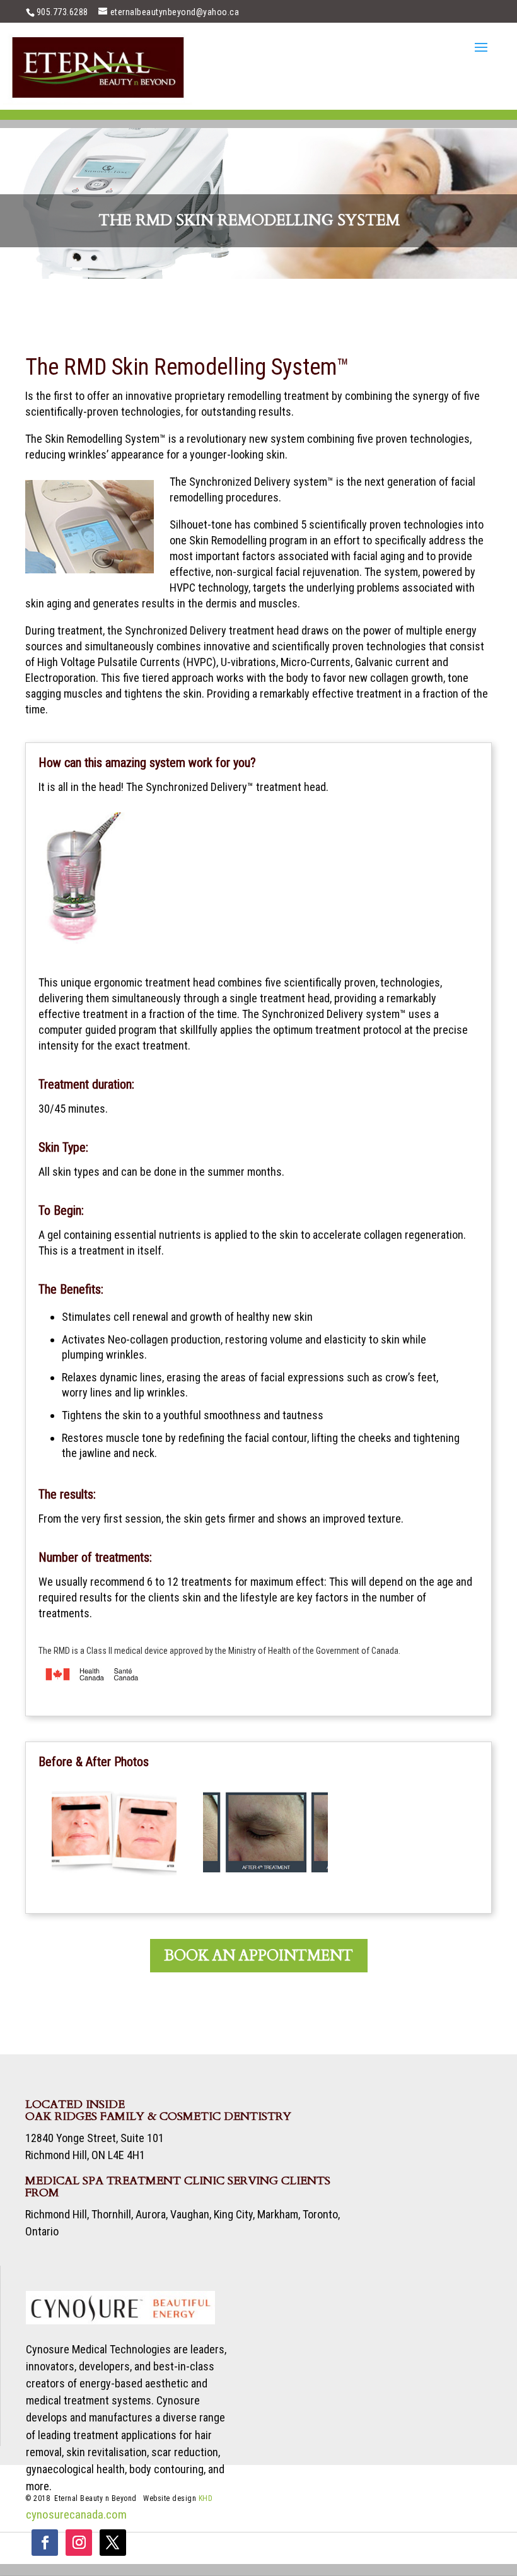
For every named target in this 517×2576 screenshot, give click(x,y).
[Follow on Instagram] (79, 2543)
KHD (206, 2498)
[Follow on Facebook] (45, 2543)
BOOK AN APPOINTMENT (259, 1956)
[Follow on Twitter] (113, 2543)
